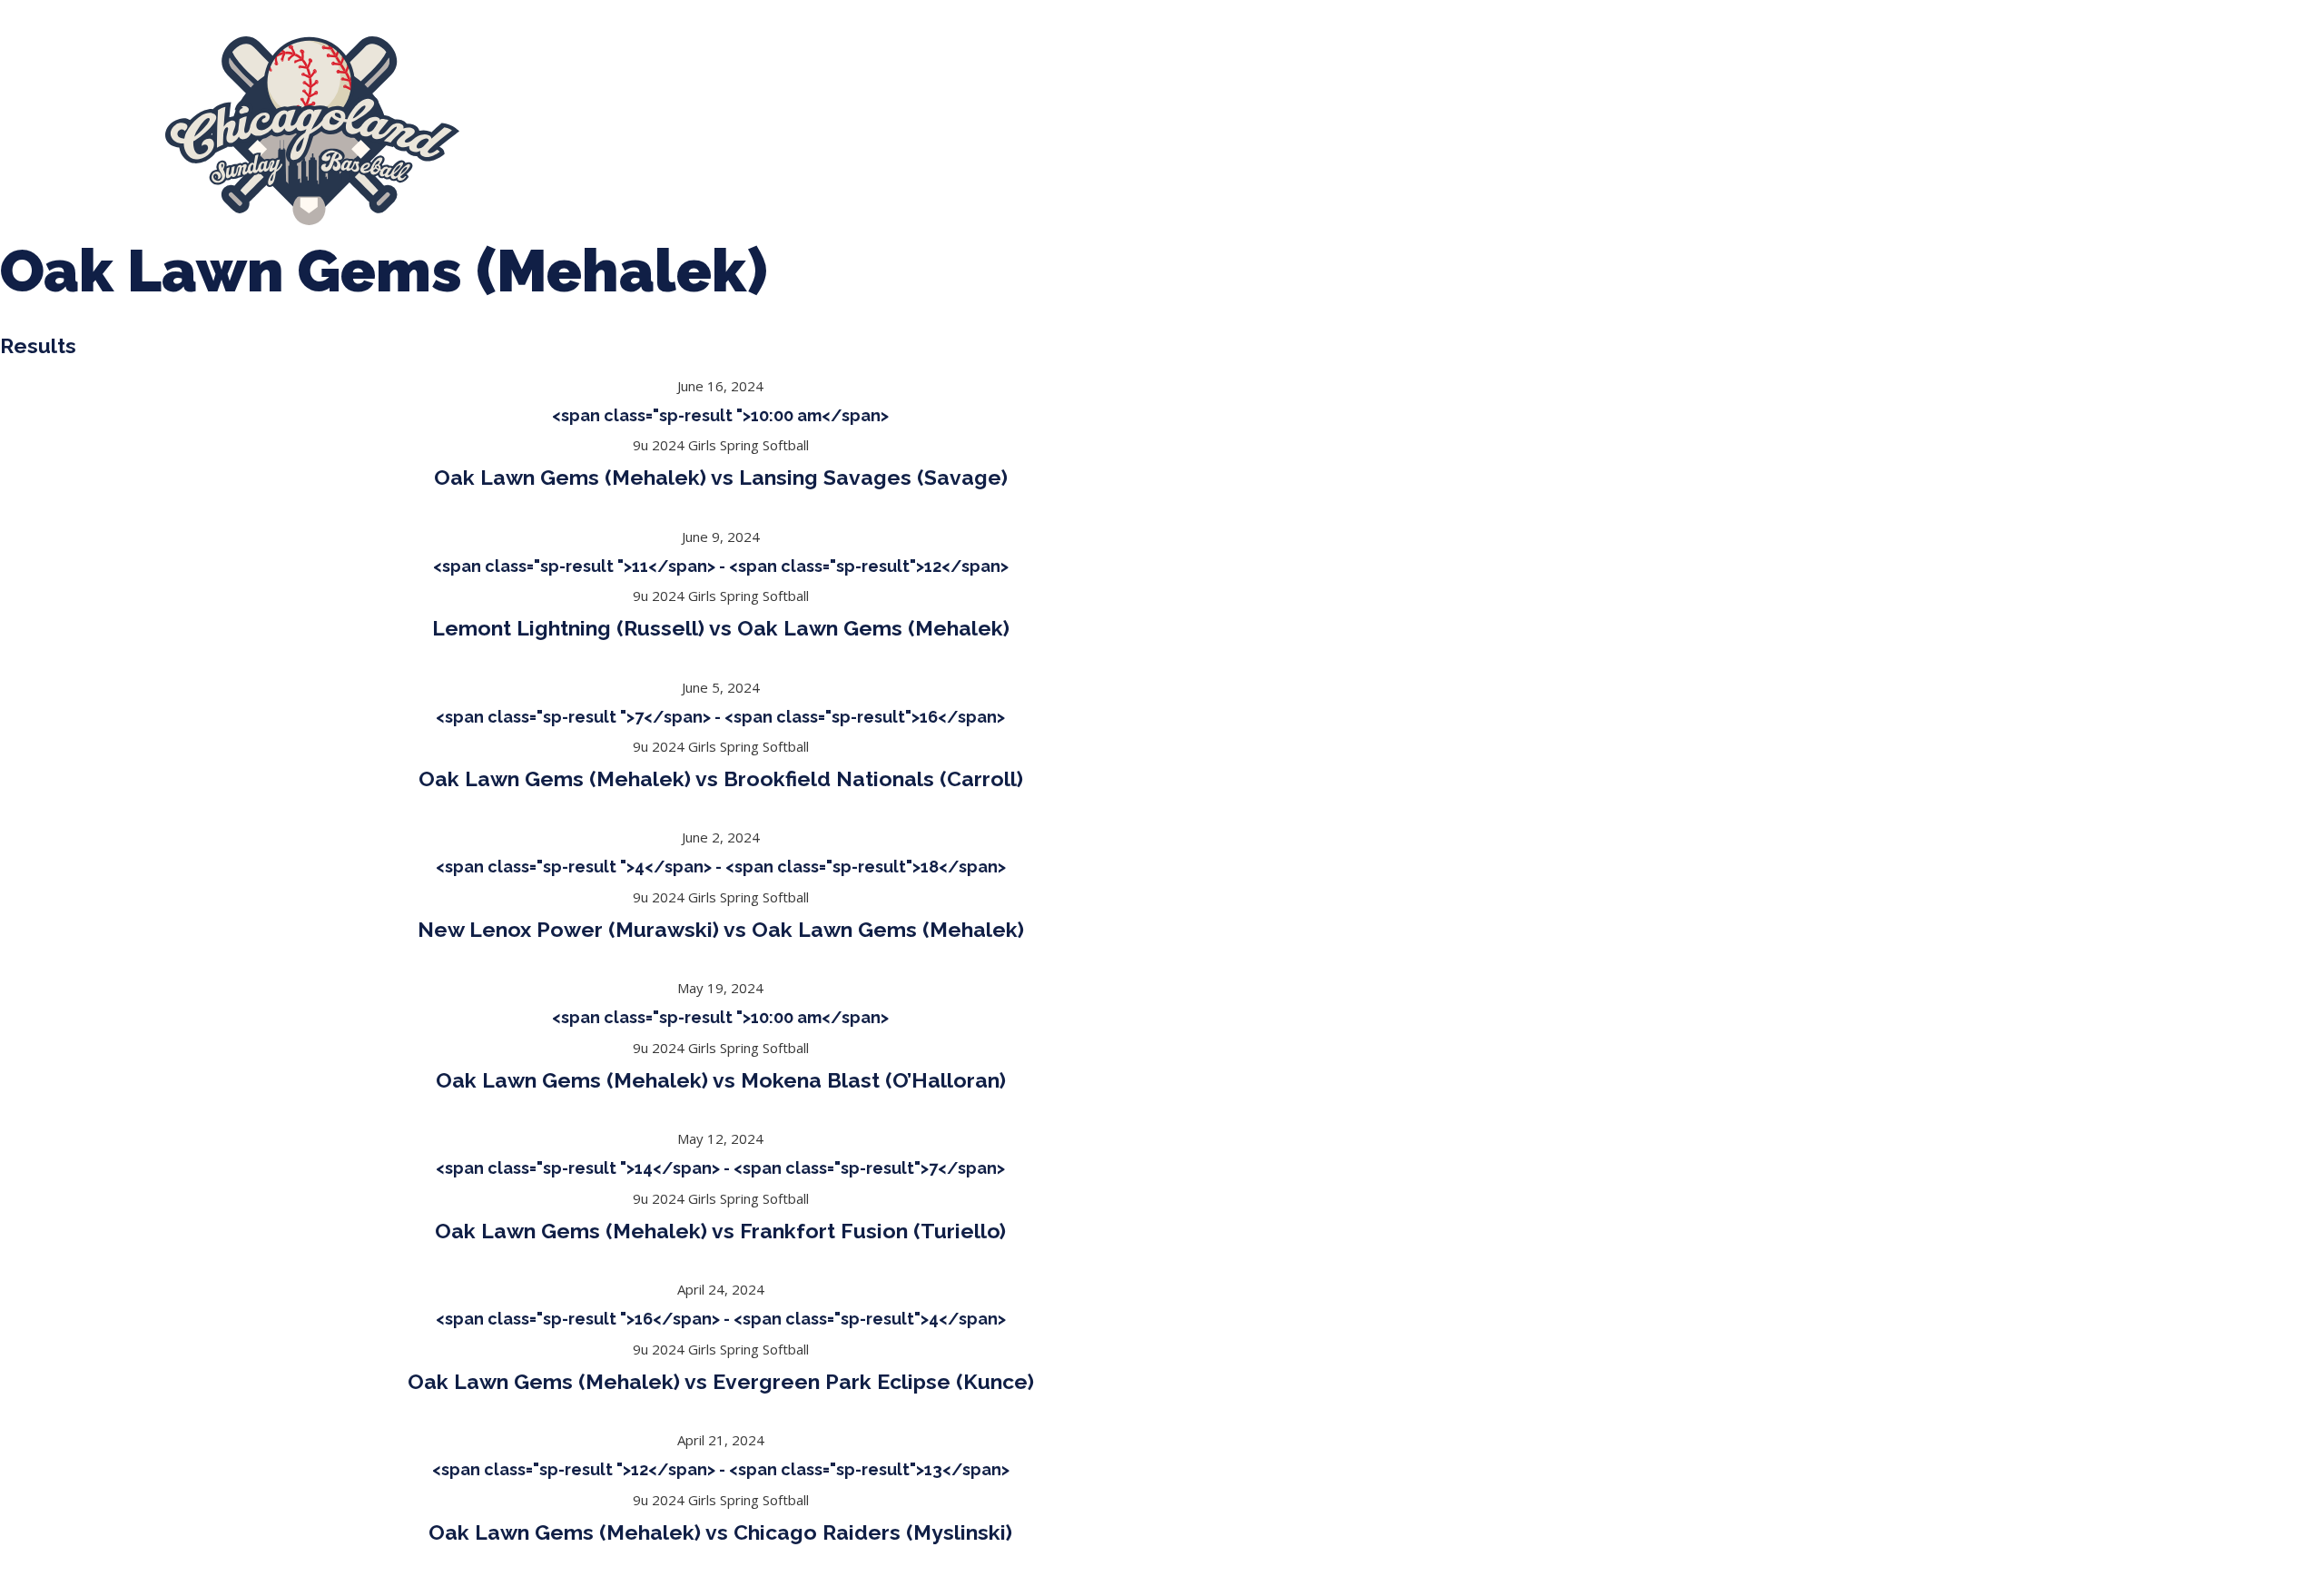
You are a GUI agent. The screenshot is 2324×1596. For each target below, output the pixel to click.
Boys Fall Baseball (1052, 130)
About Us (536, 130)
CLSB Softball (912, 130)
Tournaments (786, 130)
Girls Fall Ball (1190, 130)
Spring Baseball (654, 130)
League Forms (1455, 130)
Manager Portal (1320, 130)
